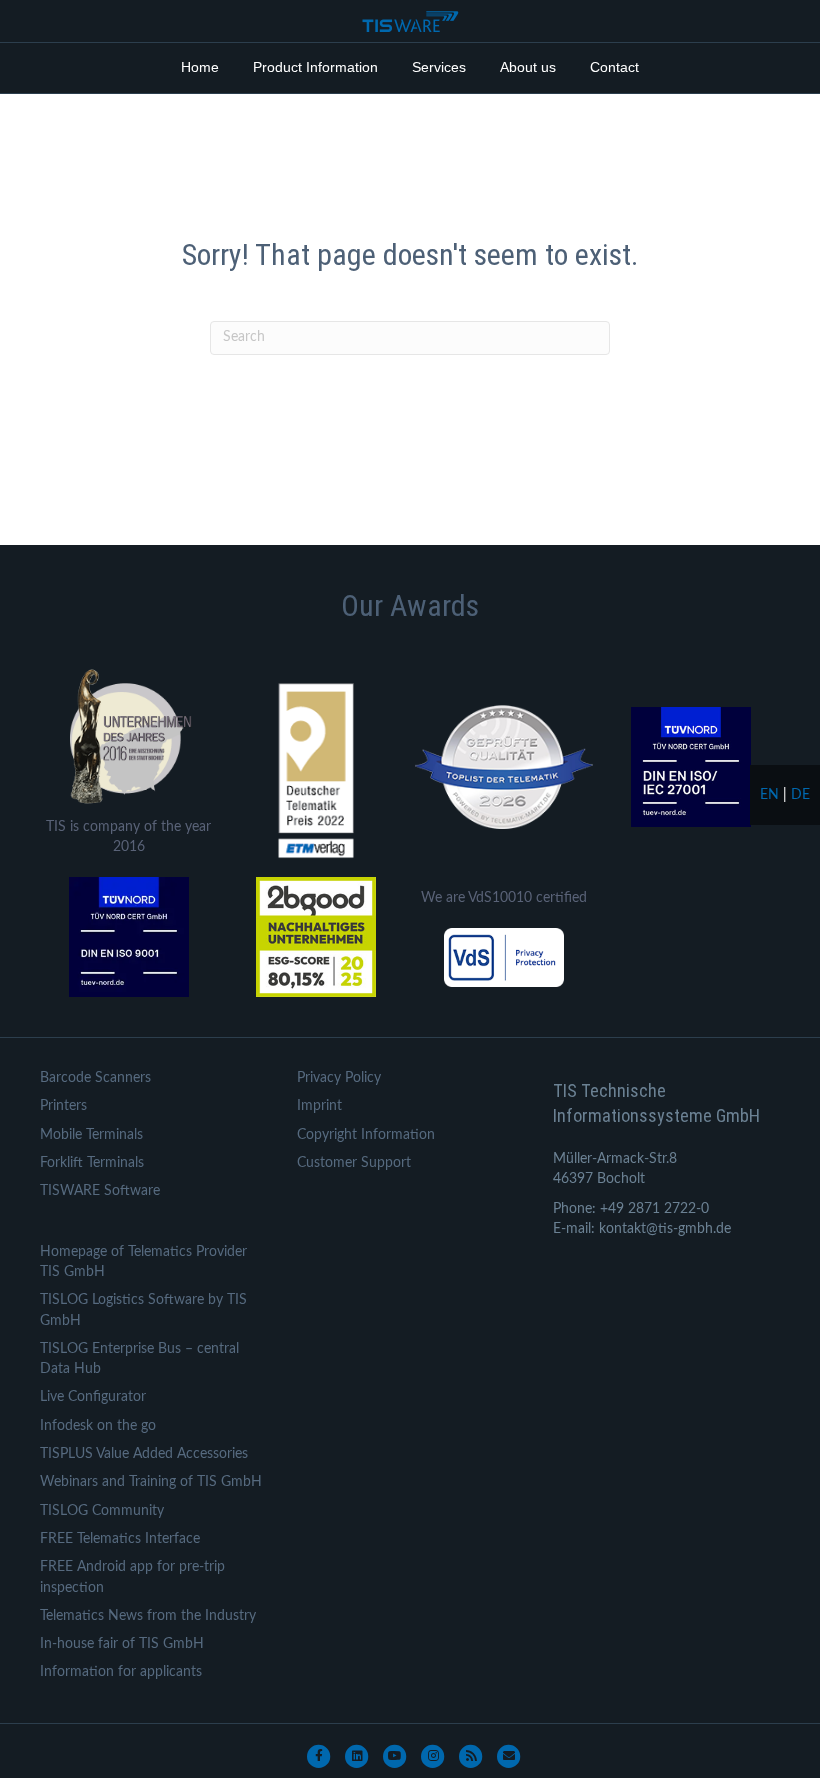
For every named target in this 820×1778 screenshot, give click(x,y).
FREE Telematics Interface (120, 1539)
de (800, 795)
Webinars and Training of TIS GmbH (151, 1482)
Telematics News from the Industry (148, 1616)
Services (439, 67)
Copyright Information (366, 1135)
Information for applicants (121, 1672)
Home (200, 67)
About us (528, 67)
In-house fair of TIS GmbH (122, 1644)
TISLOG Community (102, 1511)
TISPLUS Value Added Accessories (144, 1454)
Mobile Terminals (91, 1135)
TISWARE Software (100, 1191)
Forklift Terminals (92, 1163)
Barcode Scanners (95, 1078)
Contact (614, 67)
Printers (63, 1106)
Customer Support (354, 1163)
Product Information (315, 67)
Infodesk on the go (98, 1426)
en (769, 795)
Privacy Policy (339, 1078)
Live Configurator (93, 1397)
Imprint (319, 1106)
